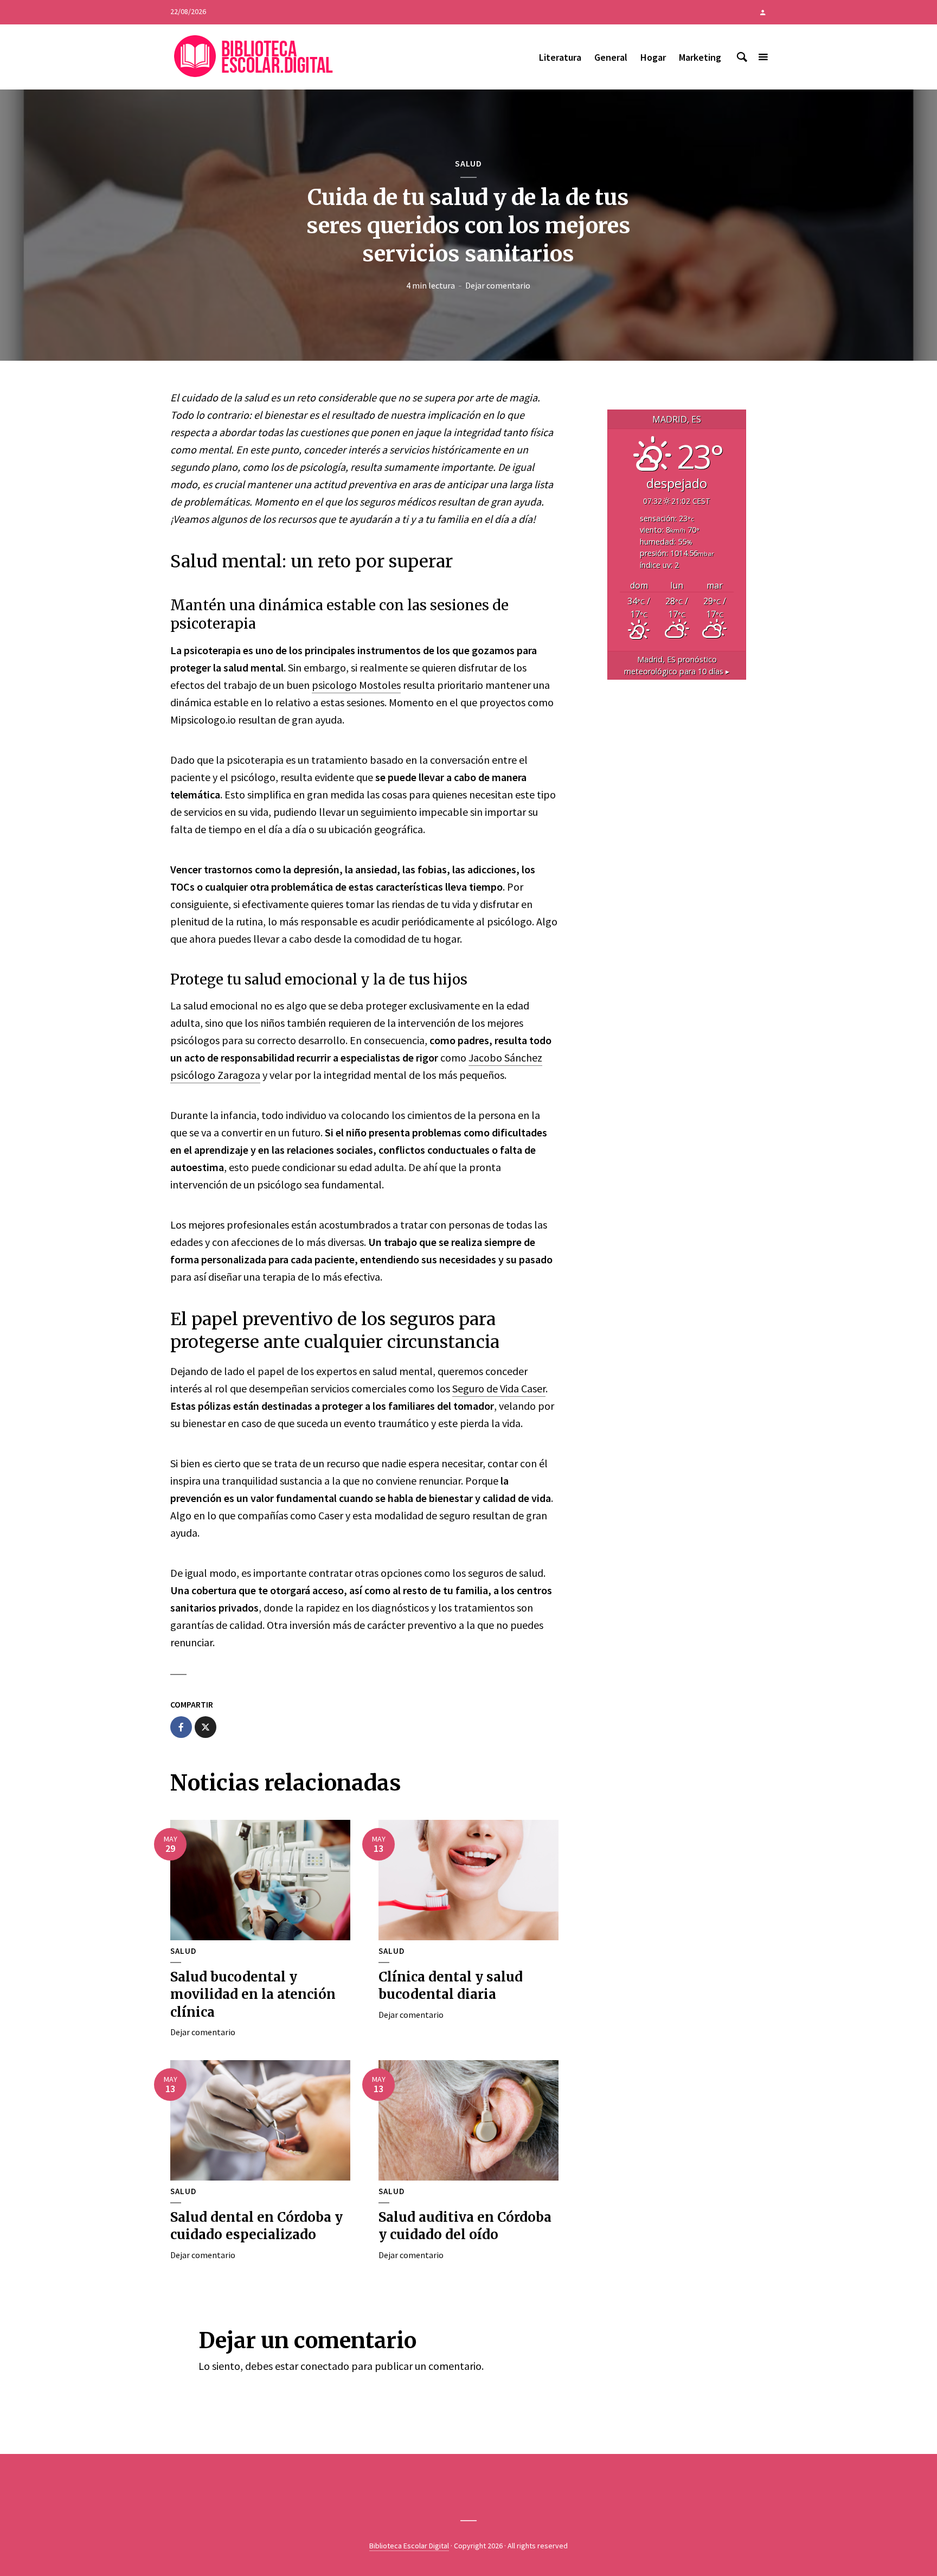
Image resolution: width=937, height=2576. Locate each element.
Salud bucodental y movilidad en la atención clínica (253, 1995)
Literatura (560, 57)
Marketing (700, 57)
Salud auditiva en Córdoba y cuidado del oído (465, 2226)
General (611, 57)
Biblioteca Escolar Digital (409, 2546)
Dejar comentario (498, 285)
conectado (325, 2366)
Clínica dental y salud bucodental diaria (451, 1986)
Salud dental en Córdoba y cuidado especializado (256, 2226)
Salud (468, 163)
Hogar (653, 57)
